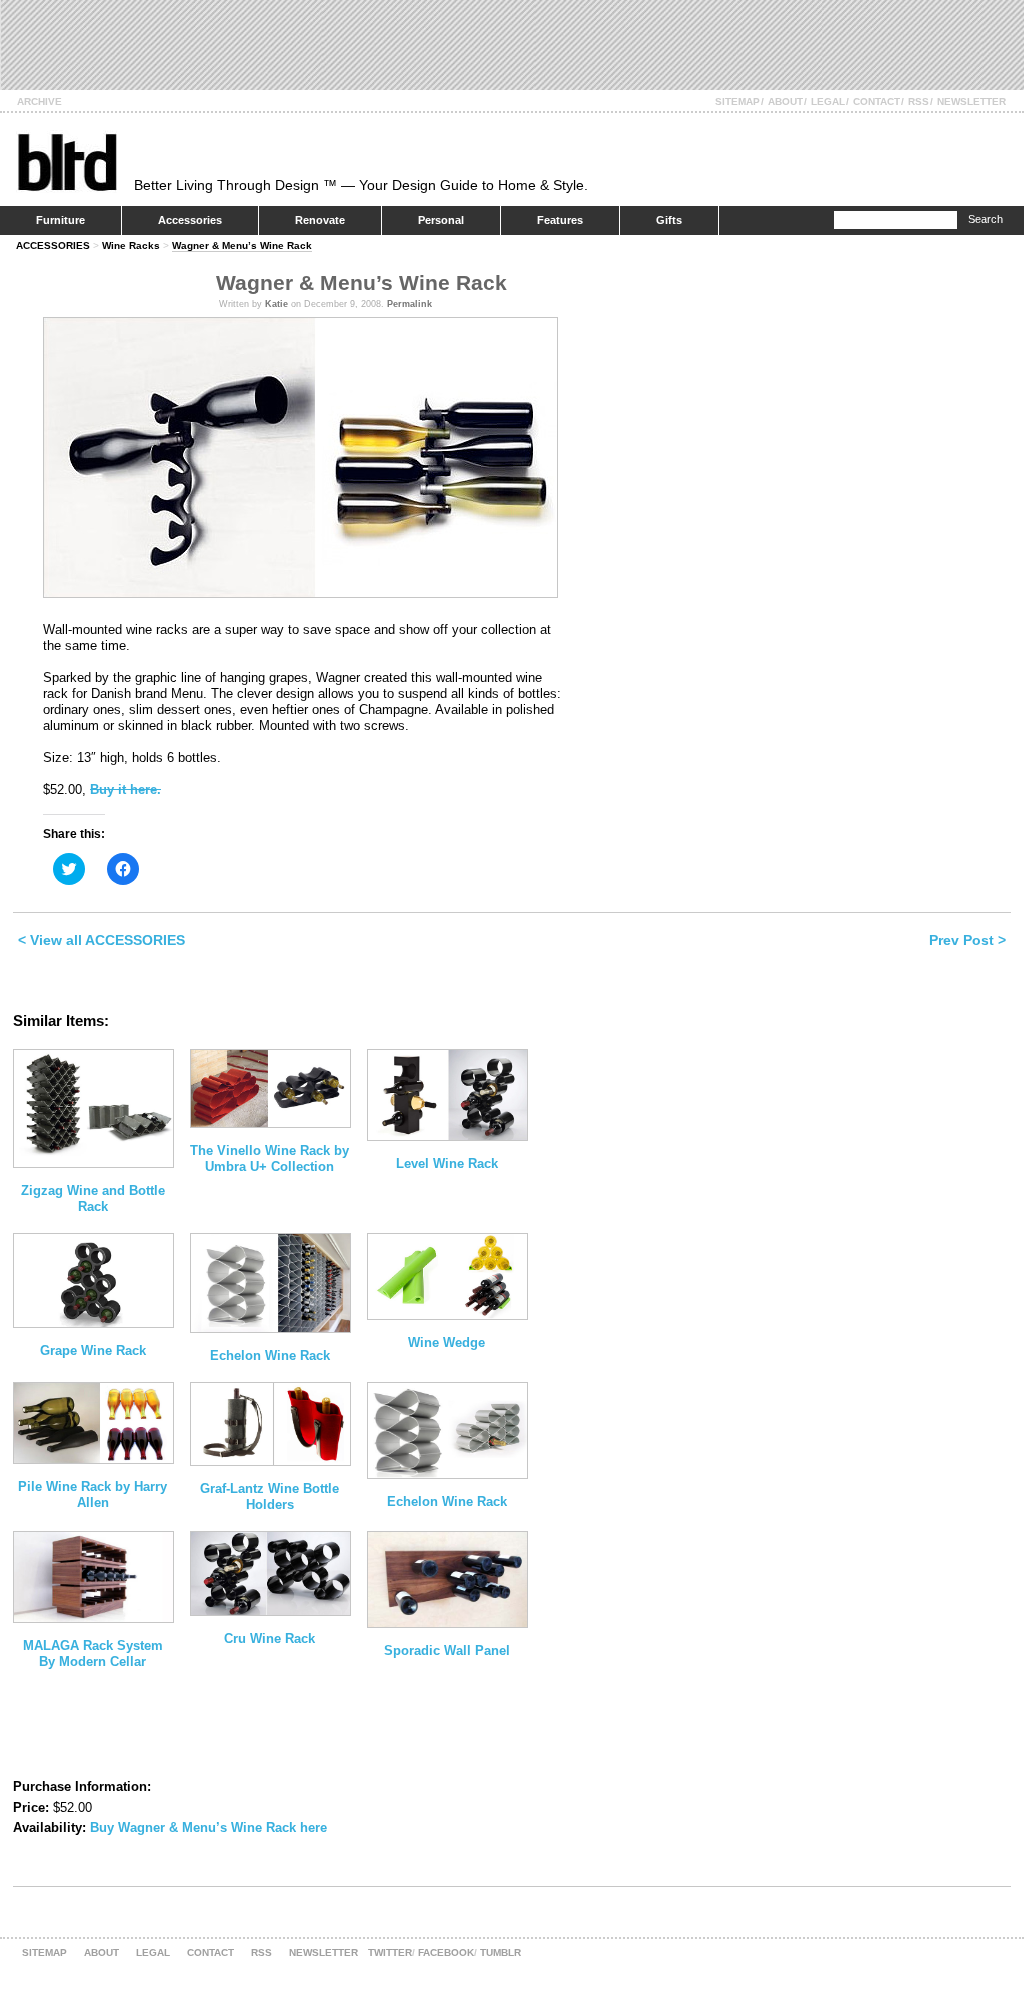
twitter (390, 1952)
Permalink (409, 304)
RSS (918, 101)
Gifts (669, 220)
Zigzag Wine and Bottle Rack (93, 1198)
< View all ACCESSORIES (101, 940)
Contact (876, 101)
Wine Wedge (446, 1342)
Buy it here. (125, 789)
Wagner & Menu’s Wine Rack (242, 245)
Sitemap (737, 101)
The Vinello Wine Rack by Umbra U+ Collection (269, 1158)
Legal (828, 101)
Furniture (60, 220)
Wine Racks (131, 245)
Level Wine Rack (447, 1163)
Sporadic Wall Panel (447, 1650)
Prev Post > (967, 940)
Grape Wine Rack (93, 1350)
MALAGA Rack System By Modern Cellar (93, 1653)
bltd (66, 161)
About (785, 101)
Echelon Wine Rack (270, 1355)
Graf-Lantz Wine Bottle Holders (269, 1496)
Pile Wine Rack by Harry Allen (92, 1494)
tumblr (500, 1952)
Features (560, 220)
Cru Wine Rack (269, 1638)
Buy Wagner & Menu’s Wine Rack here (208, 1827)
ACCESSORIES (53, 245)
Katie (276, 304)
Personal (441, 220)
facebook (446, 1952)
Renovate (320, 220)
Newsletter (971, 101)
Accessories (190, 220)
